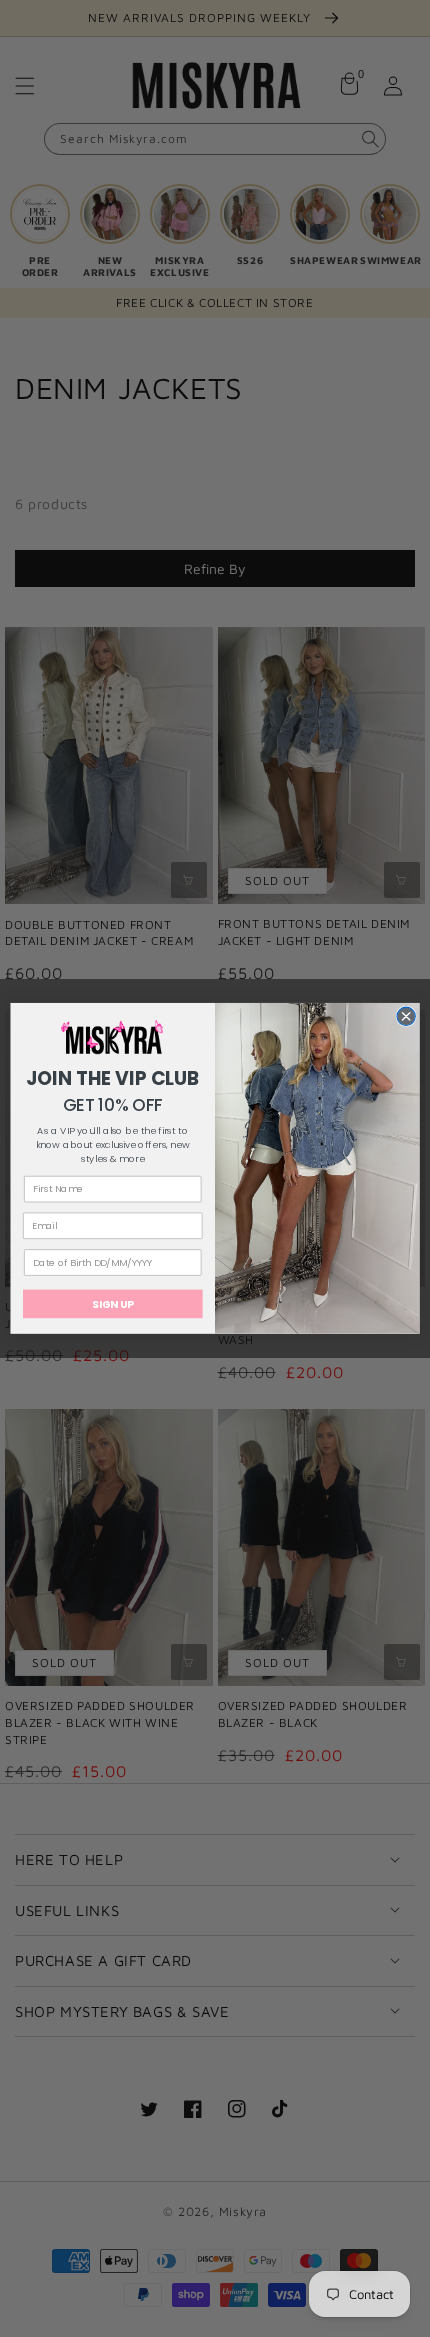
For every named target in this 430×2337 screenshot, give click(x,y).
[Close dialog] (406, 1016)
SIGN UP (113, 1304)
